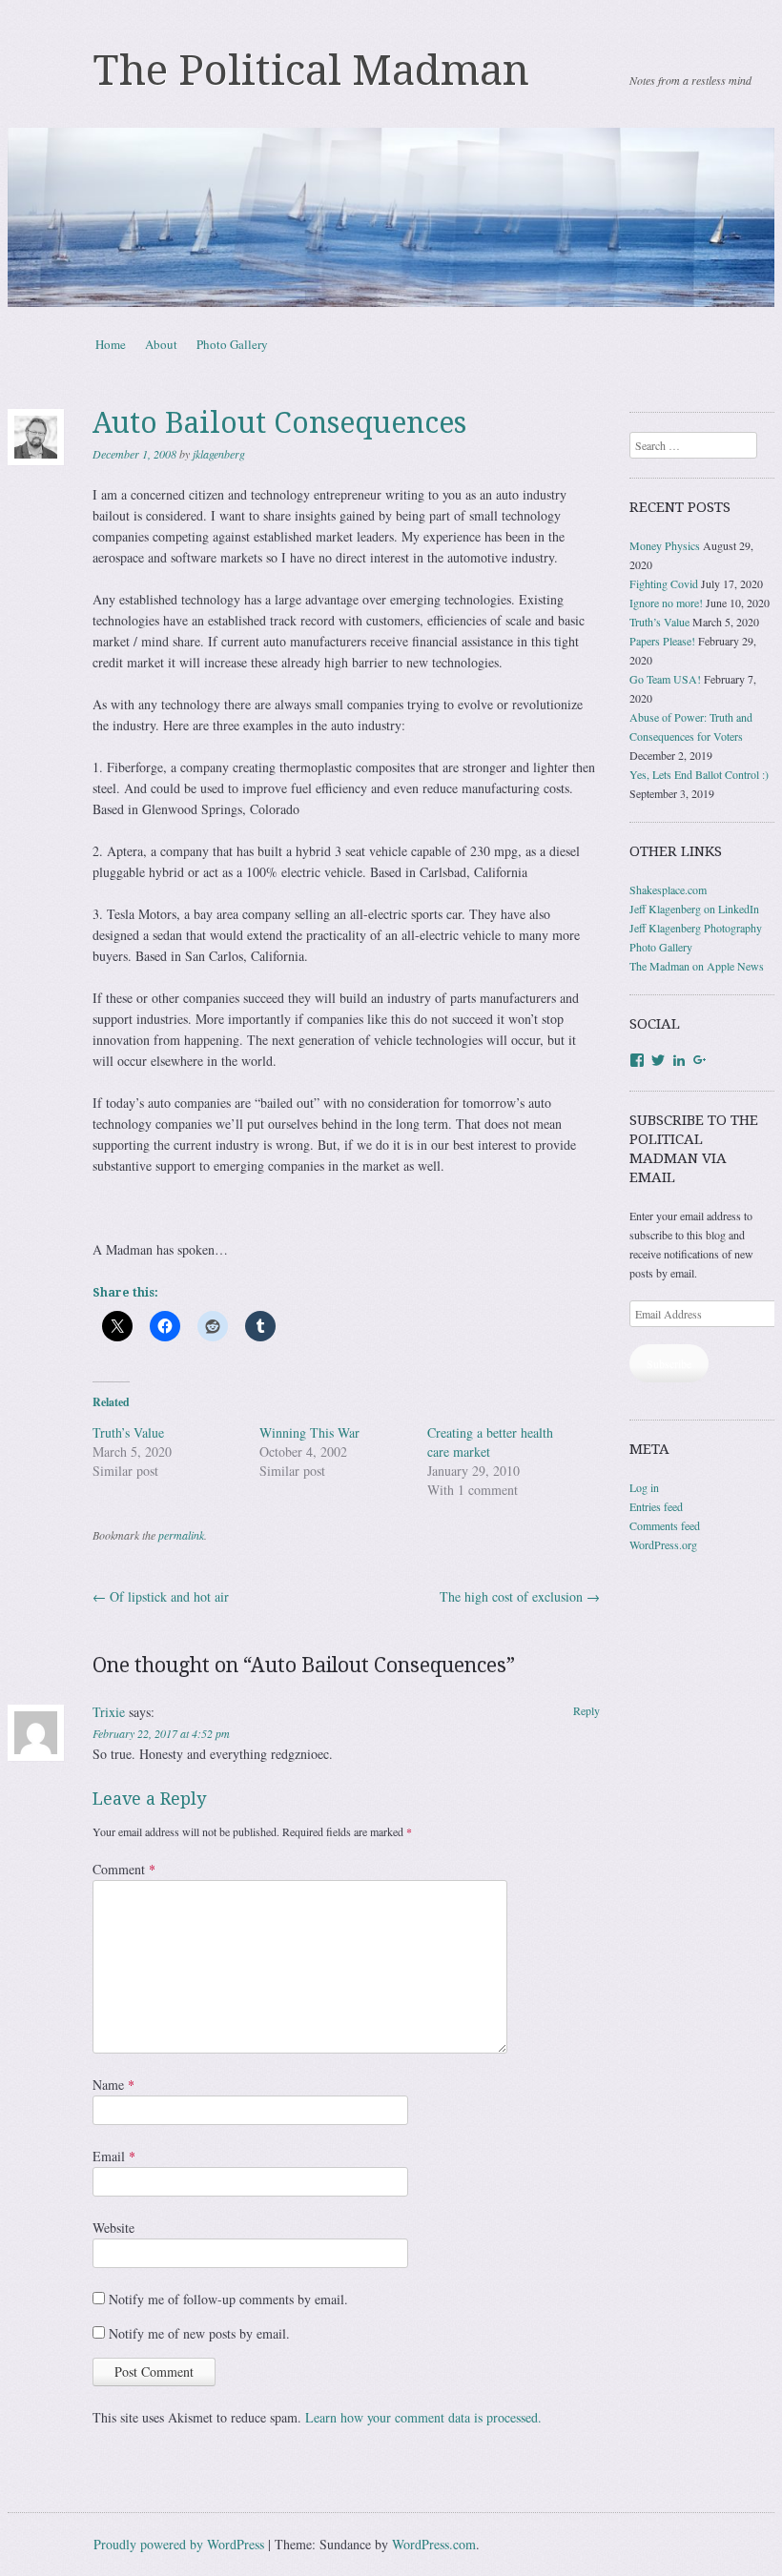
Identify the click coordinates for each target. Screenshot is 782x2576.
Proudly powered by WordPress (179, 2544)
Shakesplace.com (668, 889)
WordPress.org (663, 1544)
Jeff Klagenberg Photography (696, 928)
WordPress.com (434, 2544)
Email (114, 2156)
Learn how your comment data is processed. (423, 2417)
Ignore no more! (666, 603)
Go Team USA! (665, 679)
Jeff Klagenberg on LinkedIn (694, 909)
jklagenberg (219, 454)
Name (113, 2085)
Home (111, 344)
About (161, 344)
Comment (124, 1869)
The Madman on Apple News (697, 966)
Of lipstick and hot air (161, 1596)
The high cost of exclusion (520, 1596)
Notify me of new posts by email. (199, 2333)
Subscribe (669, 1363)
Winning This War (309, 1432)
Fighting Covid (664, 583)
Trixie (109, 1712)
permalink (181, 1535)
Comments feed (665, 1525)
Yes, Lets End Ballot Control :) (699, 774)
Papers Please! (662, 641)
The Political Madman (311, 71)
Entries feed (656, 1506)
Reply (586, 1710)
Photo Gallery (232, 344)
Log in (644, 1487)
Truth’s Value (128, 1432)
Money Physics (665, 545)
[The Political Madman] (391, 217)
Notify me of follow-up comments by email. (228, 2299)
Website (113, 2228)
